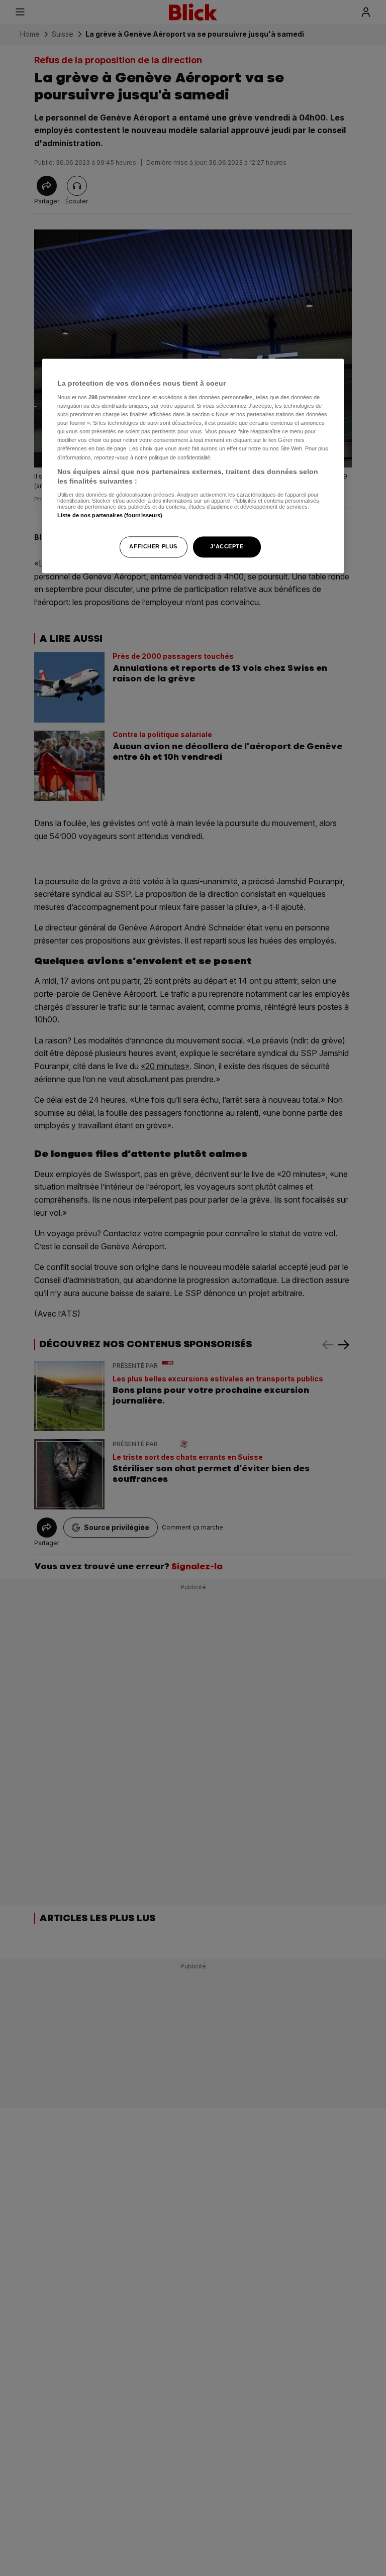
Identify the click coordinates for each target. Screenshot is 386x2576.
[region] (193, 466)
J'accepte (227, 547)
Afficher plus (153, 547)
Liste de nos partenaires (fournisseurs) (110, 515)
